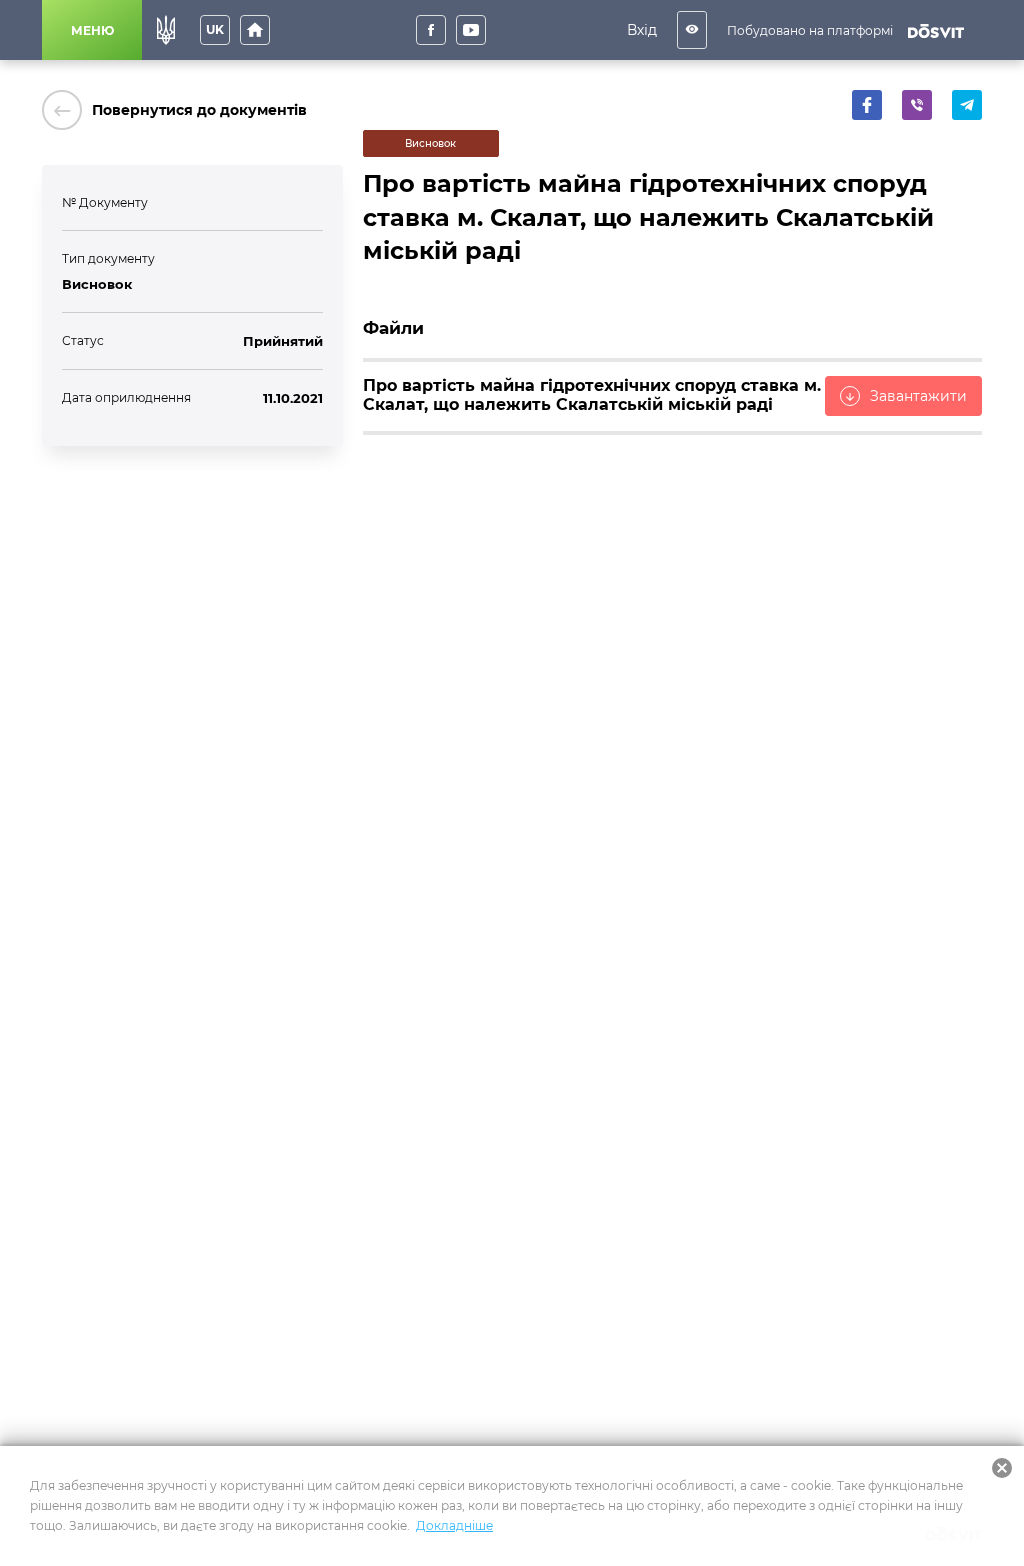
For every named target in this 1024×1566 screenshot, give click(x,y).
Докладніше (454, 1525)
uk (215, 29)
